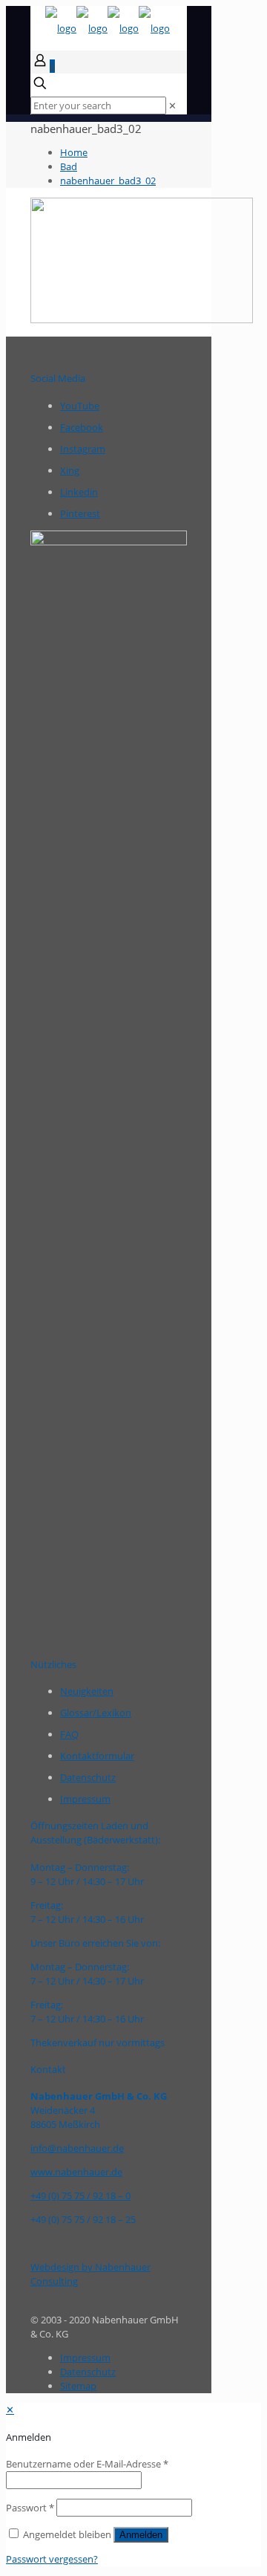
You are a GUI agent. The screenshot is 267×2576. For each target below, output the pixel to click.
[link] (172, 106)
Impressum (85, 1799)
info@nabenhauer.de (77, 2148)
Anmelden (141, 2535)
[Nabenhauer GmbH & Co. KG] (108, 28)
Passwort (30, 2508)
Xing (70, 470)
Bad (69, 166)
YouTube (80, 406)
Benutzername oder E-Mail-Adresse (87, 2464)
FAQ (69, 1734)
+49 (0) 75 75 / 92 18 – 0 (80, 2196)
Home (74, 152)
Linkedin (79, 492)
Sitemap (78, 2386)
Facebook (82, 427)
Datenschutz (88, 1777)
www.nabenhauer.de (76, 2172)
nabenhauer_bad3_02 (108, 181)
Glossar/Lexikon (96, 1713)
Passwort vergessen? (52, 2559)
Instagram (83, 449)
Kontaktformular (97, 1756)
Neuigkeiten (87, 1691)
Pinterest (80, 513)
